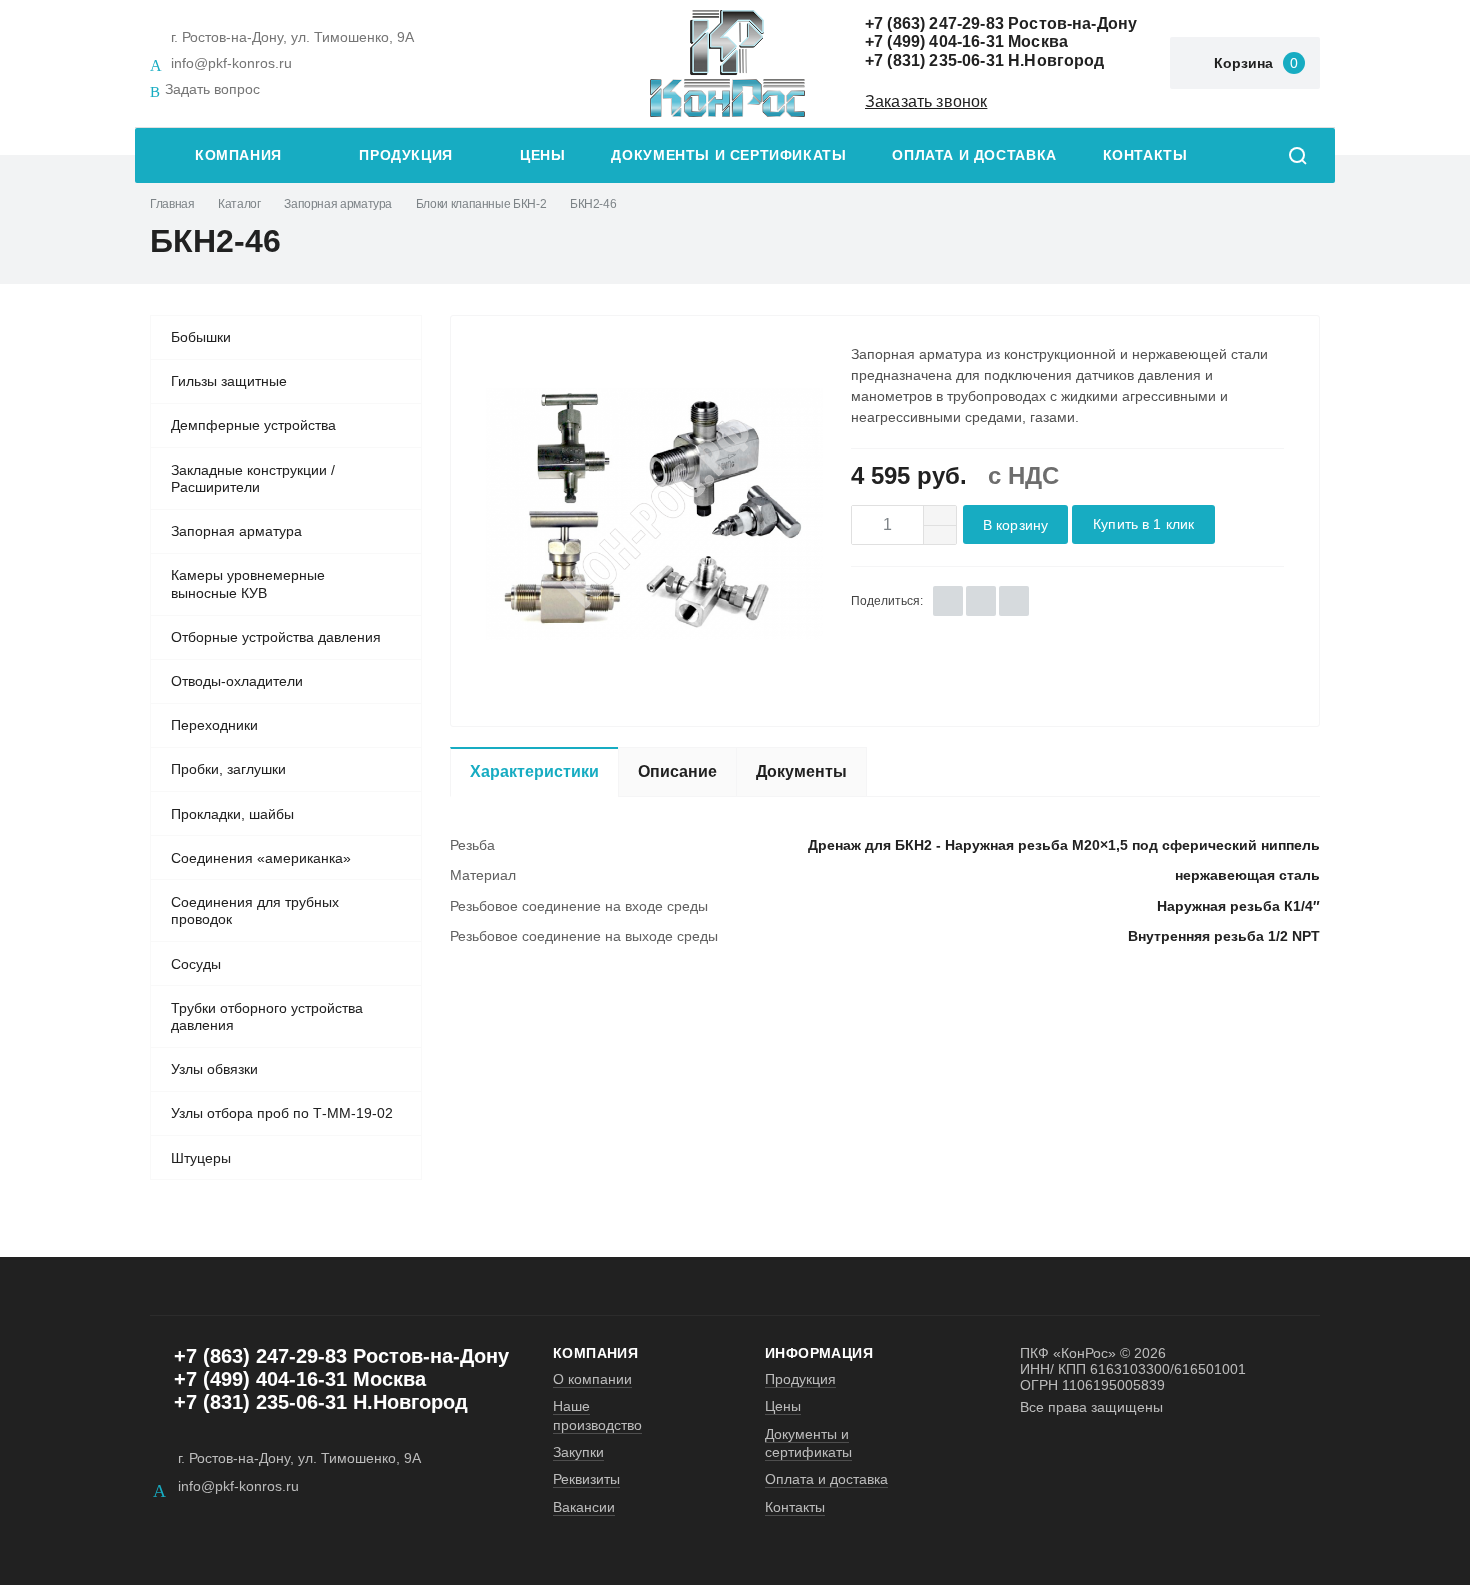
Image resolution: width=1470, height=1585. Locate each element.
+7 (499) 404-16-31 (934, 41)
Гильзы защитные (229, 381)
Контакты (1145, 155)
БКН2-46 (593, 204)
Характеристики (534, 771)
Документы (801, 771)
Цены (542, 155)
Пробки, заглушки (228, 769)
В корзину (1015, 525)
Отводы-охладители (237, 681)
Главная (172, 204)
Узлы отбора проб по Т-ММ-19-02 (282, 1113)
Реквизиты (586, 1479)
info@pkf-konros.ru (231, 63)
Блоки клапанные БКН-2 (481, 204)
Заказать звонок (926, 101)
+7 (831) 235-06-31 (934, 60)
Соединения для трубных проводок (255, 911)
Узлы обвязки (214, 1069)
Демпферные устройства (253, 425)
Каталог (239, 204)
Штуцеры (201, 1158)
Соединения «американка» (261, 858)
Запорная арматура (338, 204)
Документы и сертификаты (728, 155)
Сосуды (196, 964)
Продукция (406, 155)
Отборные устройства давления (276, 637)
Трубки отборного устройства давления (267, 1017)
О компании (592, 1379)
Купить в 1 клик (1143, 524)
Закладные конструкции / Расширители (253, 479)
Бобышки (201, 337)
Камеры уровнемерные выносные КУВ (248, 584)
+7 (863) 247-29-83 (934, 23)
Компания (238, 155)
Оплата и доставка (974, 155)
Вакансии (584, 1507)
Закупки (578, 1452)
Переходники (214, 725)
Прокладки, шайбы (232, 814)
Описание (677, 771)
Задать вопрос (212, 89)
